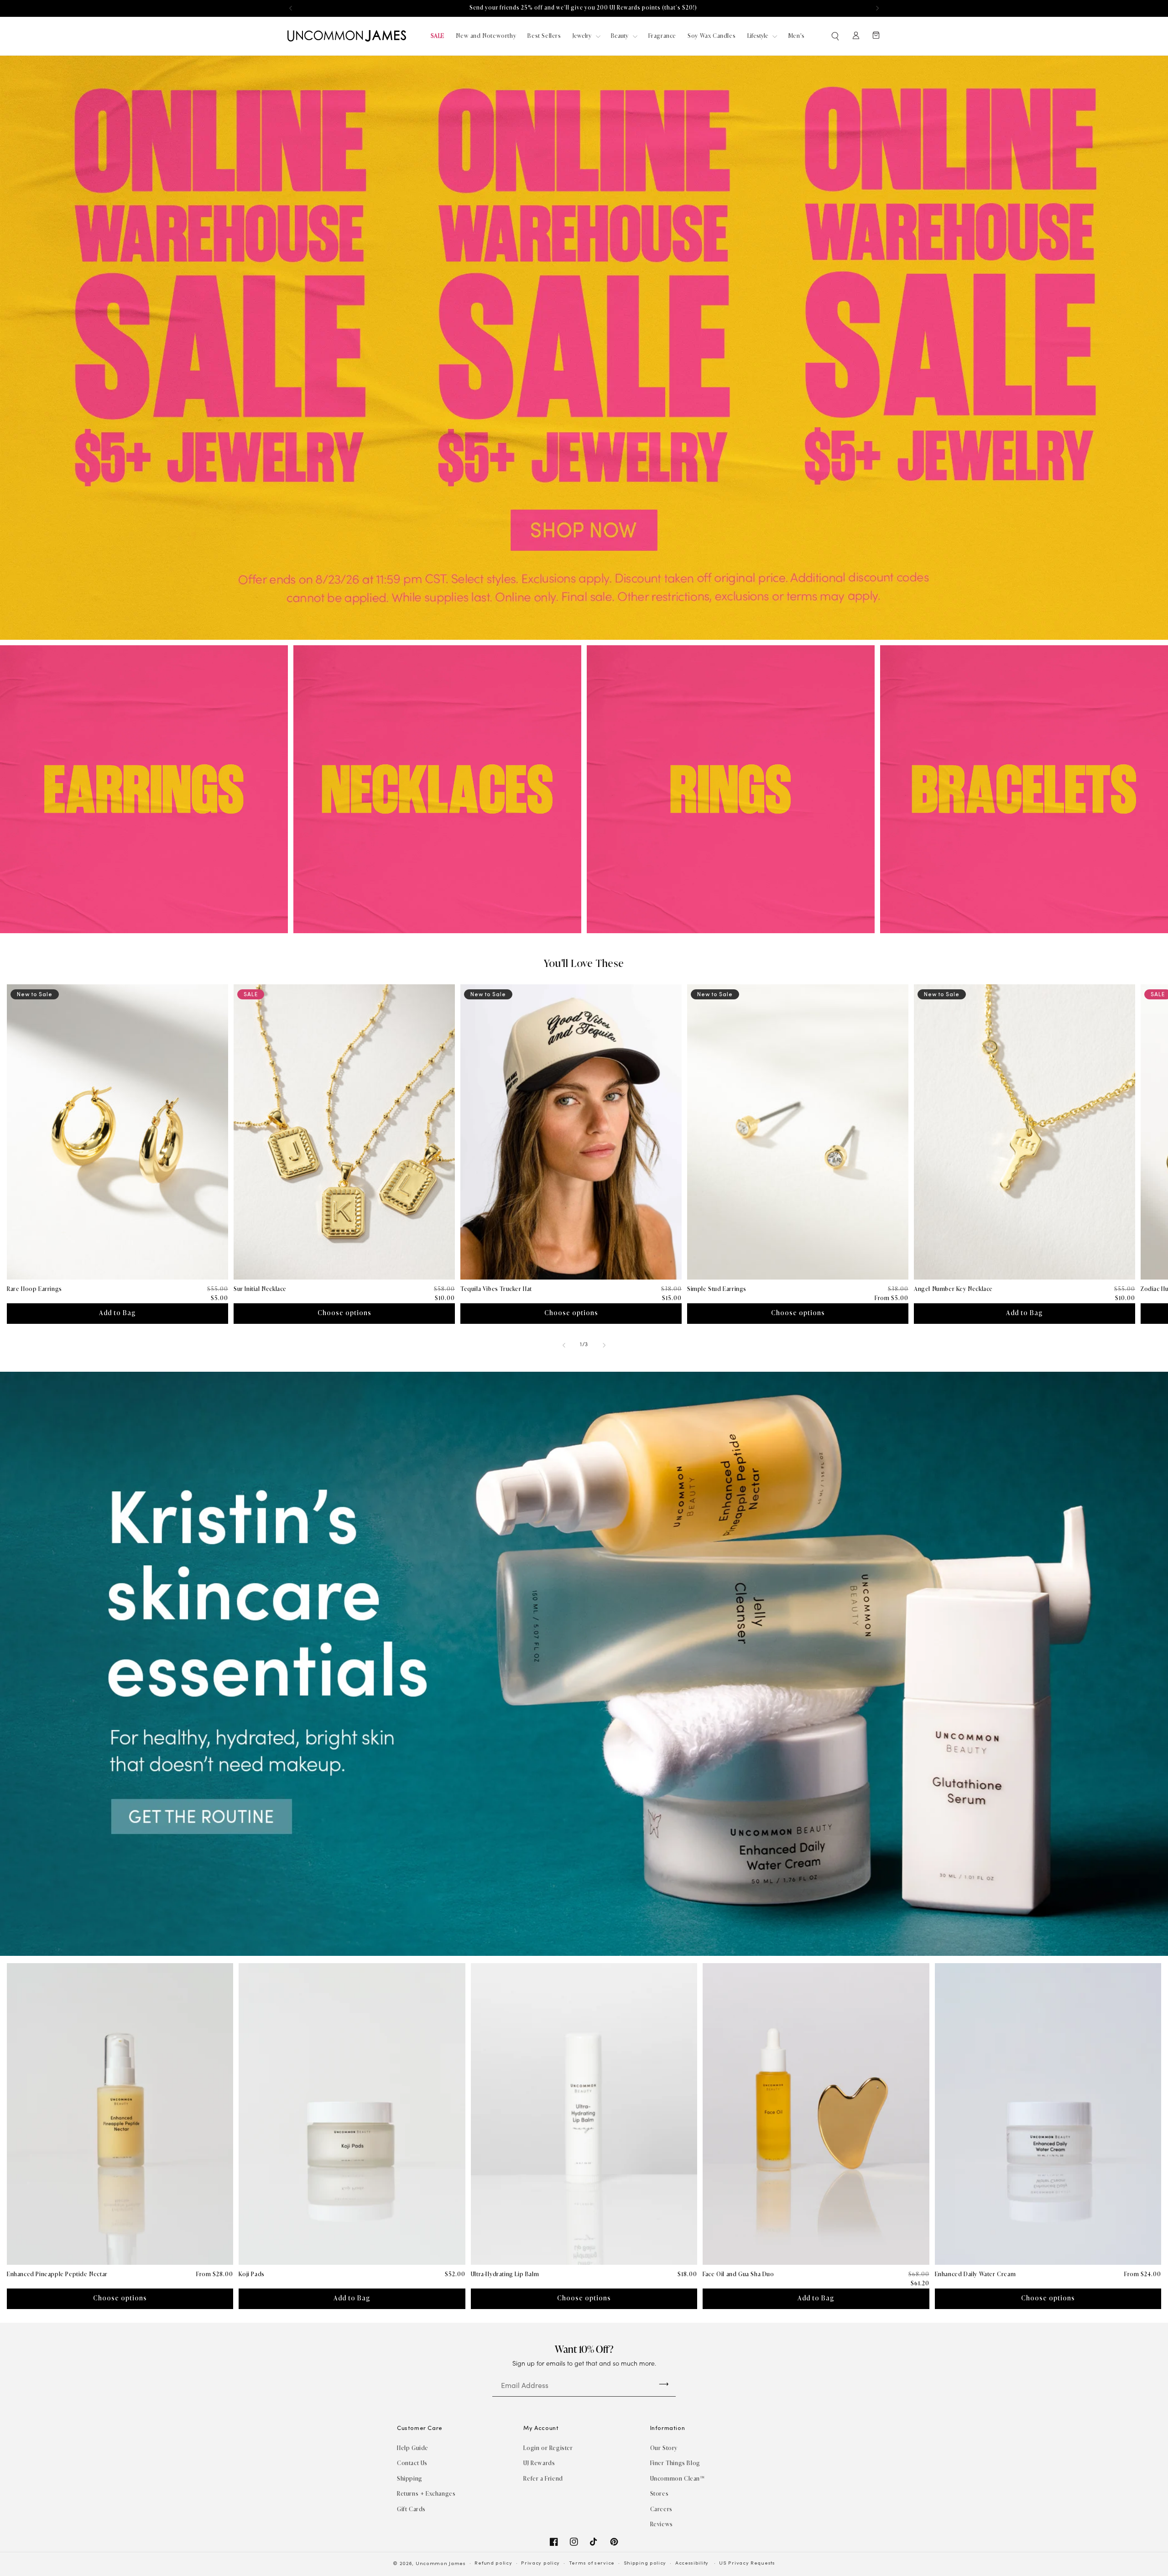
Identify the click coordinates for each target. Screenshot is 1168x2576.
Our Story (664, 2448)
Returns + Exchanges (426, 2494)
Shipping (410, 2479)
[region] (584, 8)
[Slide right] (604, 1345)
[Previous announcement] (291, 8)
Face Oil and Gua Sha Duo (738, 2274)
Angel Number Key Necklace (953, 1289)
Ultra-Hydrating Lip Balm (505, 2274)
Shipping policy (645, 2563)
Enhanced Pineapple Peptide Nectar (57, 2274)
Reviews (662, 2524)
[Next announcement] (877, 8)
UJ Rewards (539, 2463)
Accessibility (692, 2563)
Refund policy (493, 2563)
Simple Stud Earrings (717, 1289)
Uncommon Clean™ (678, 2479)
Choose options (344, 1313)
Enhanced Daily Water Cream (975, 2274)
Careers (661, 2509)
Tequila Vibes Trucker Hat (496, 1289)
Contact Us (412, 2463)
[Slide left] (564, 1345)
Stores (660, 2494)
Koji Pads (251, 2274)
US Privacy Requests (747, 2563)
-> (664, 2384)
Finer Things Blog (675, 2463)
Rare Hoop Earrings (34, 1289)
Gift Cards (411, 2509)
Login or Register (548, 2448)
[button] (836, 36)
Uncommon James (441, 2564)
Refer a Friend (543, 2479)
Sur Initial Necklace (260, 1289)
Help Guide (413, 2448)
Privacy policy (540, 2563)
